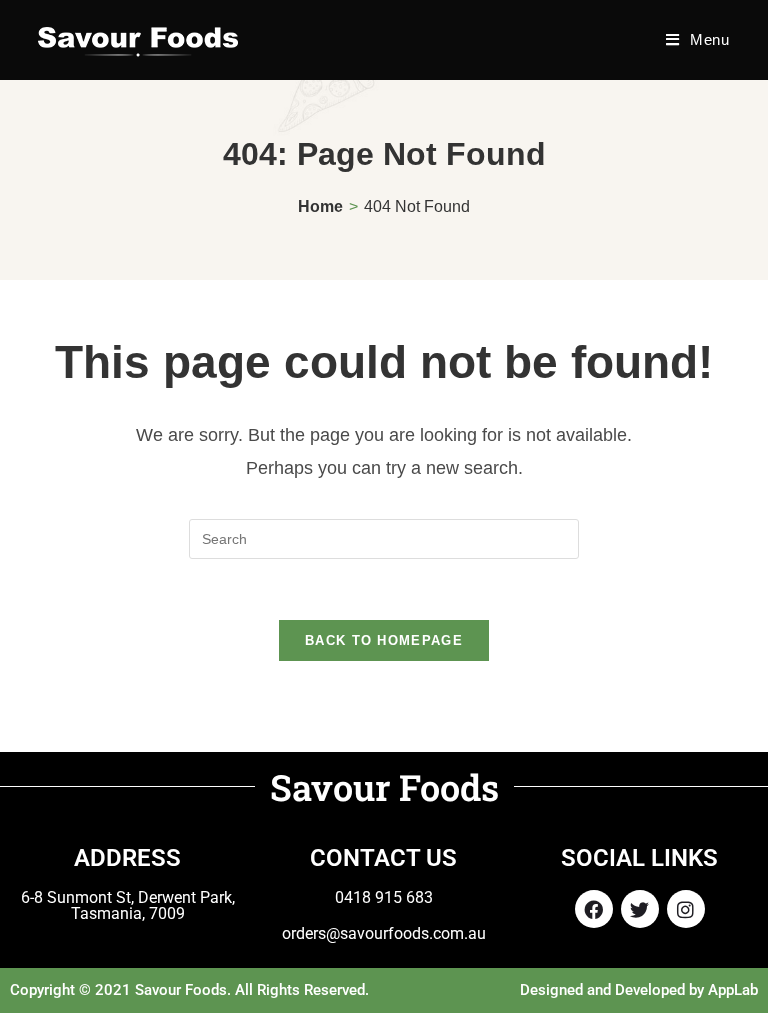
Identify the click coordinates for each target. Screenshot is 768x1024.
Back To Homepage (384, 640)
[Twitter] (640, 909)
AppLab (733, 990)
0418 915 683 (384, 897)
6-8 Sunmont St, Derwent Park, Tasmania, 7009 (128, 905)
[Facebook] (594, 909)
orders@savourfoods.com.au (384, 933)
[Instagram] (686, 909)
